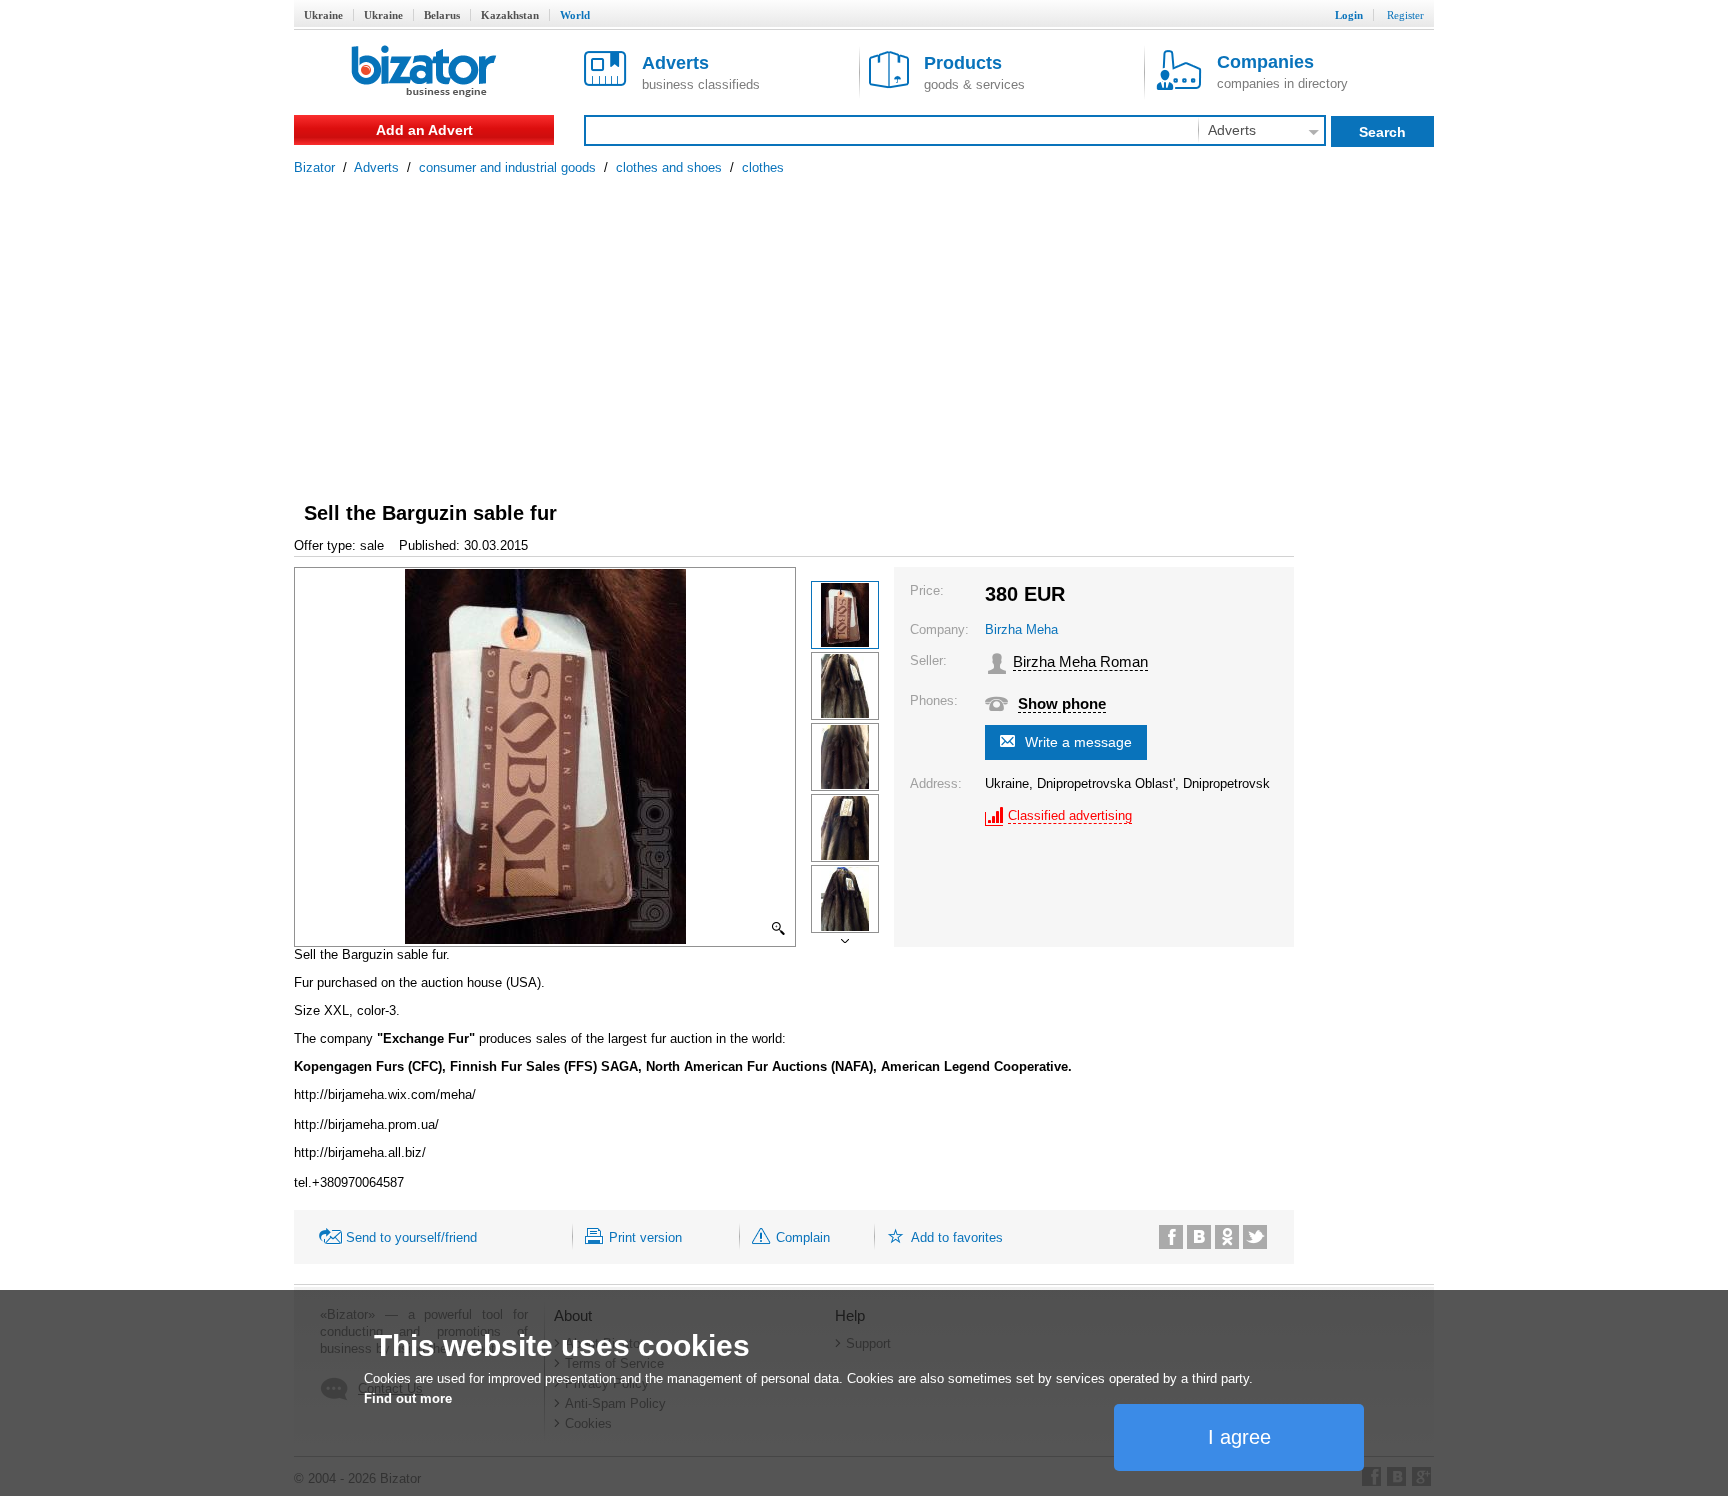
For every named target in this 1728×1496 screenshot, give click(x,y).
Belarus (442, 15)
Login (1349, 15)
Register (1405, 15)
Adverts (376, 167)
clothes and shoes (669, 167)
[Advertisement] (864, 325)
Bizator (314, 167)
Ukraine (323, 15)
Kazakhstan (510, 15)
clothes (763, 167)
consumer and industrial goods (507, 167)
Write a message (1078, 742)
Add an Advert (424, 130)
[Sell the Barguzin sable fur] (845, 615)
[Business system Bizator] (424, 72)
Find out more (408, 1398)
